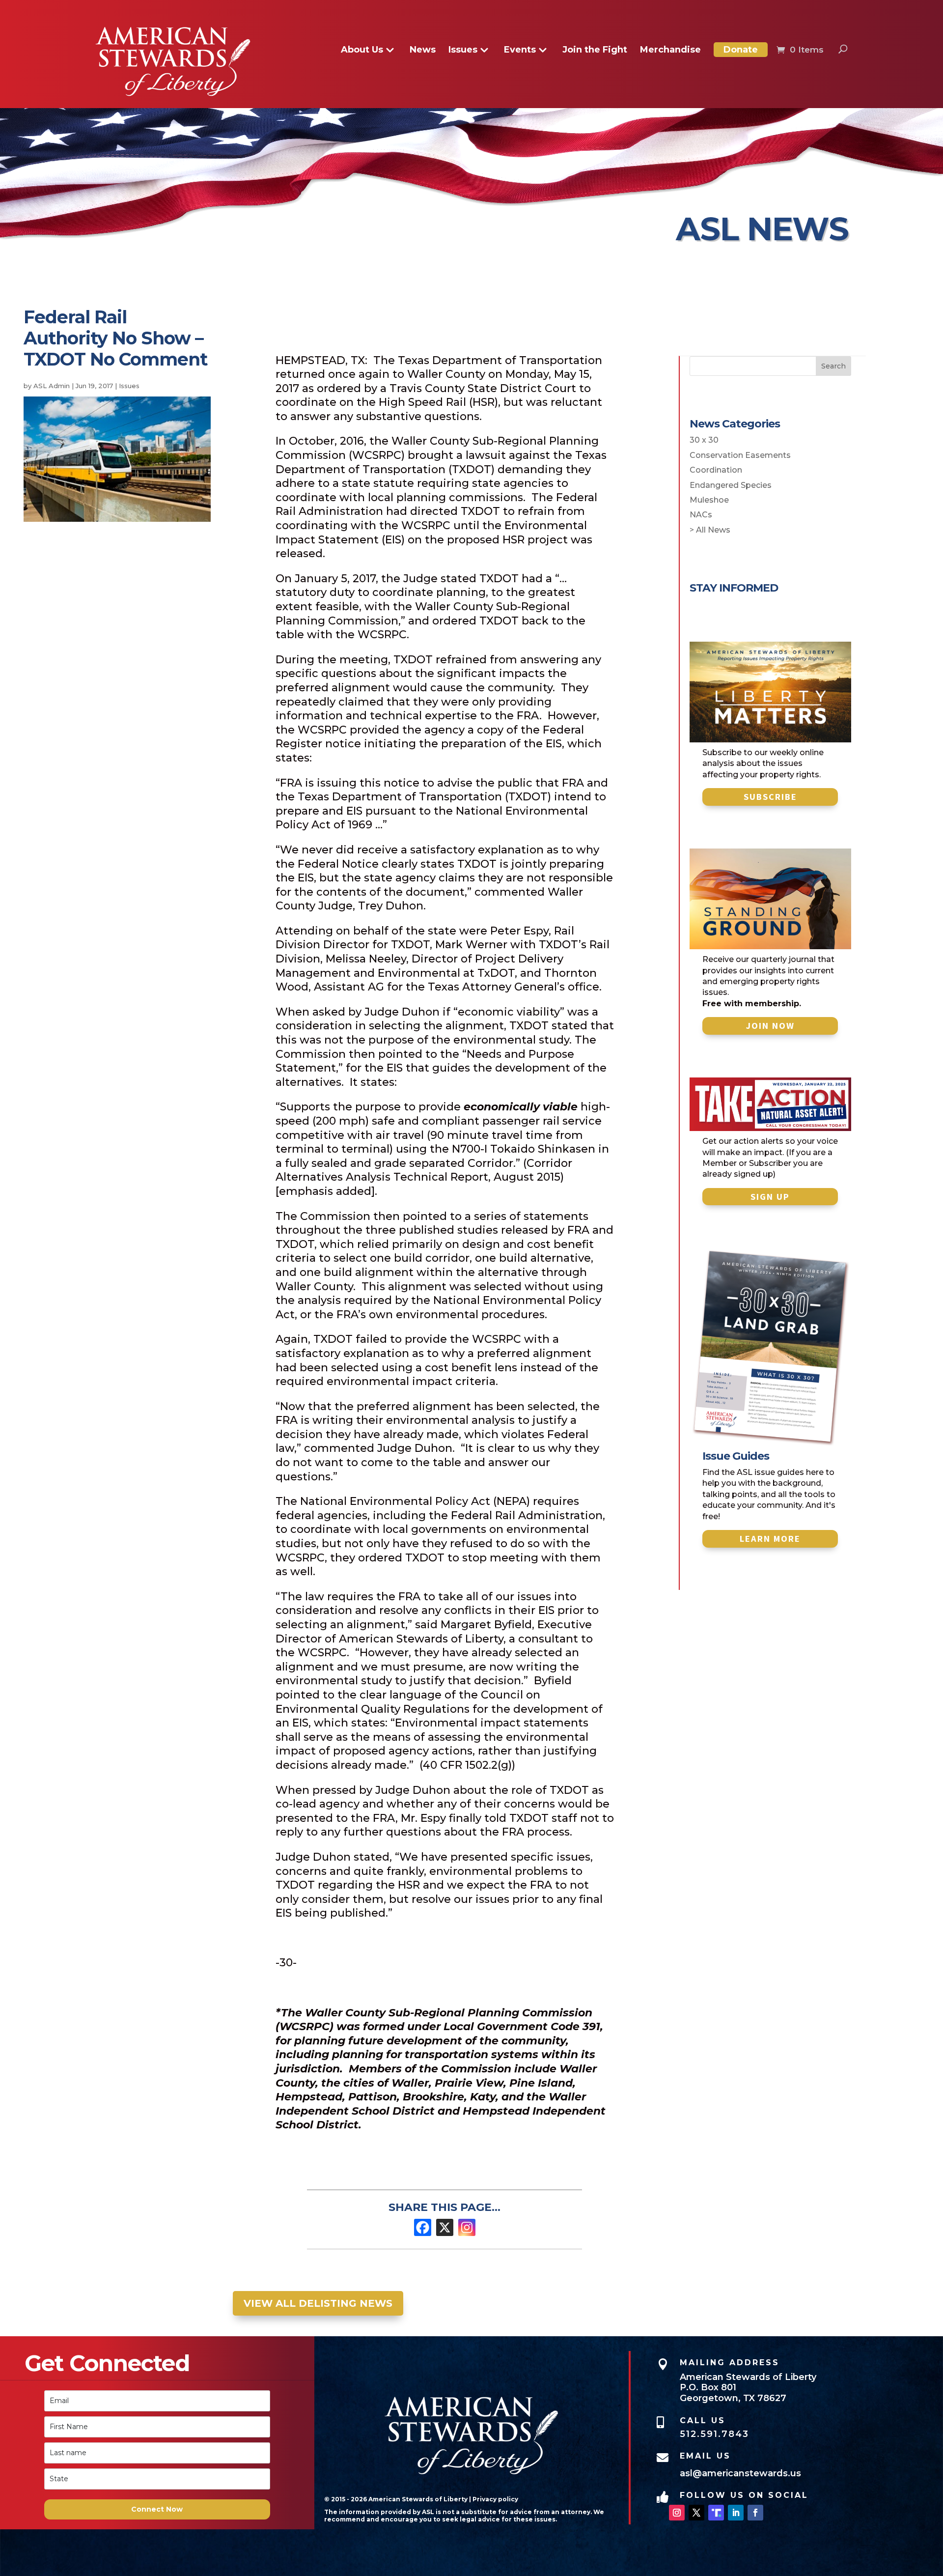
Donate (741, 50)
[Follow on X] (696, 2513)
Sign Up (770, 1197)
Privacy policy (495, 2499)
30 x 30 (704, 440)
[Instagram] (467, 2227)
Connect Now (157, 2509)
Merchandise (670, 51)
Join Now (770, 1026)
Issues (463, 51)
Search (833, 366)
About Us (362, 51)
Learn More (770, 1539)
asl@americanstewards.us (740, 2473)
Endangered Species (731, 485)
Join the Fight (595, 51)
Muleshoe (709, 500)
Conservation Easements (740, 455)
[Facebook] (423, 2227)
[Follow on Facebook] (755, 2513)
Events (520, 51)
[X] (445, 2227)
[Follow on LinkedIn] (736, 2513)
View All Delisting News (318, 2303)
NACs (701, 515)
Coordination (716, 470)
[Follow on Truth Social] (716, 2513)
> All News (710, 530)
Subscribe (770, 797)
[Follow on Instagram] (677, 2513)
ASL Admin (52, 386)
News (423, 51)
